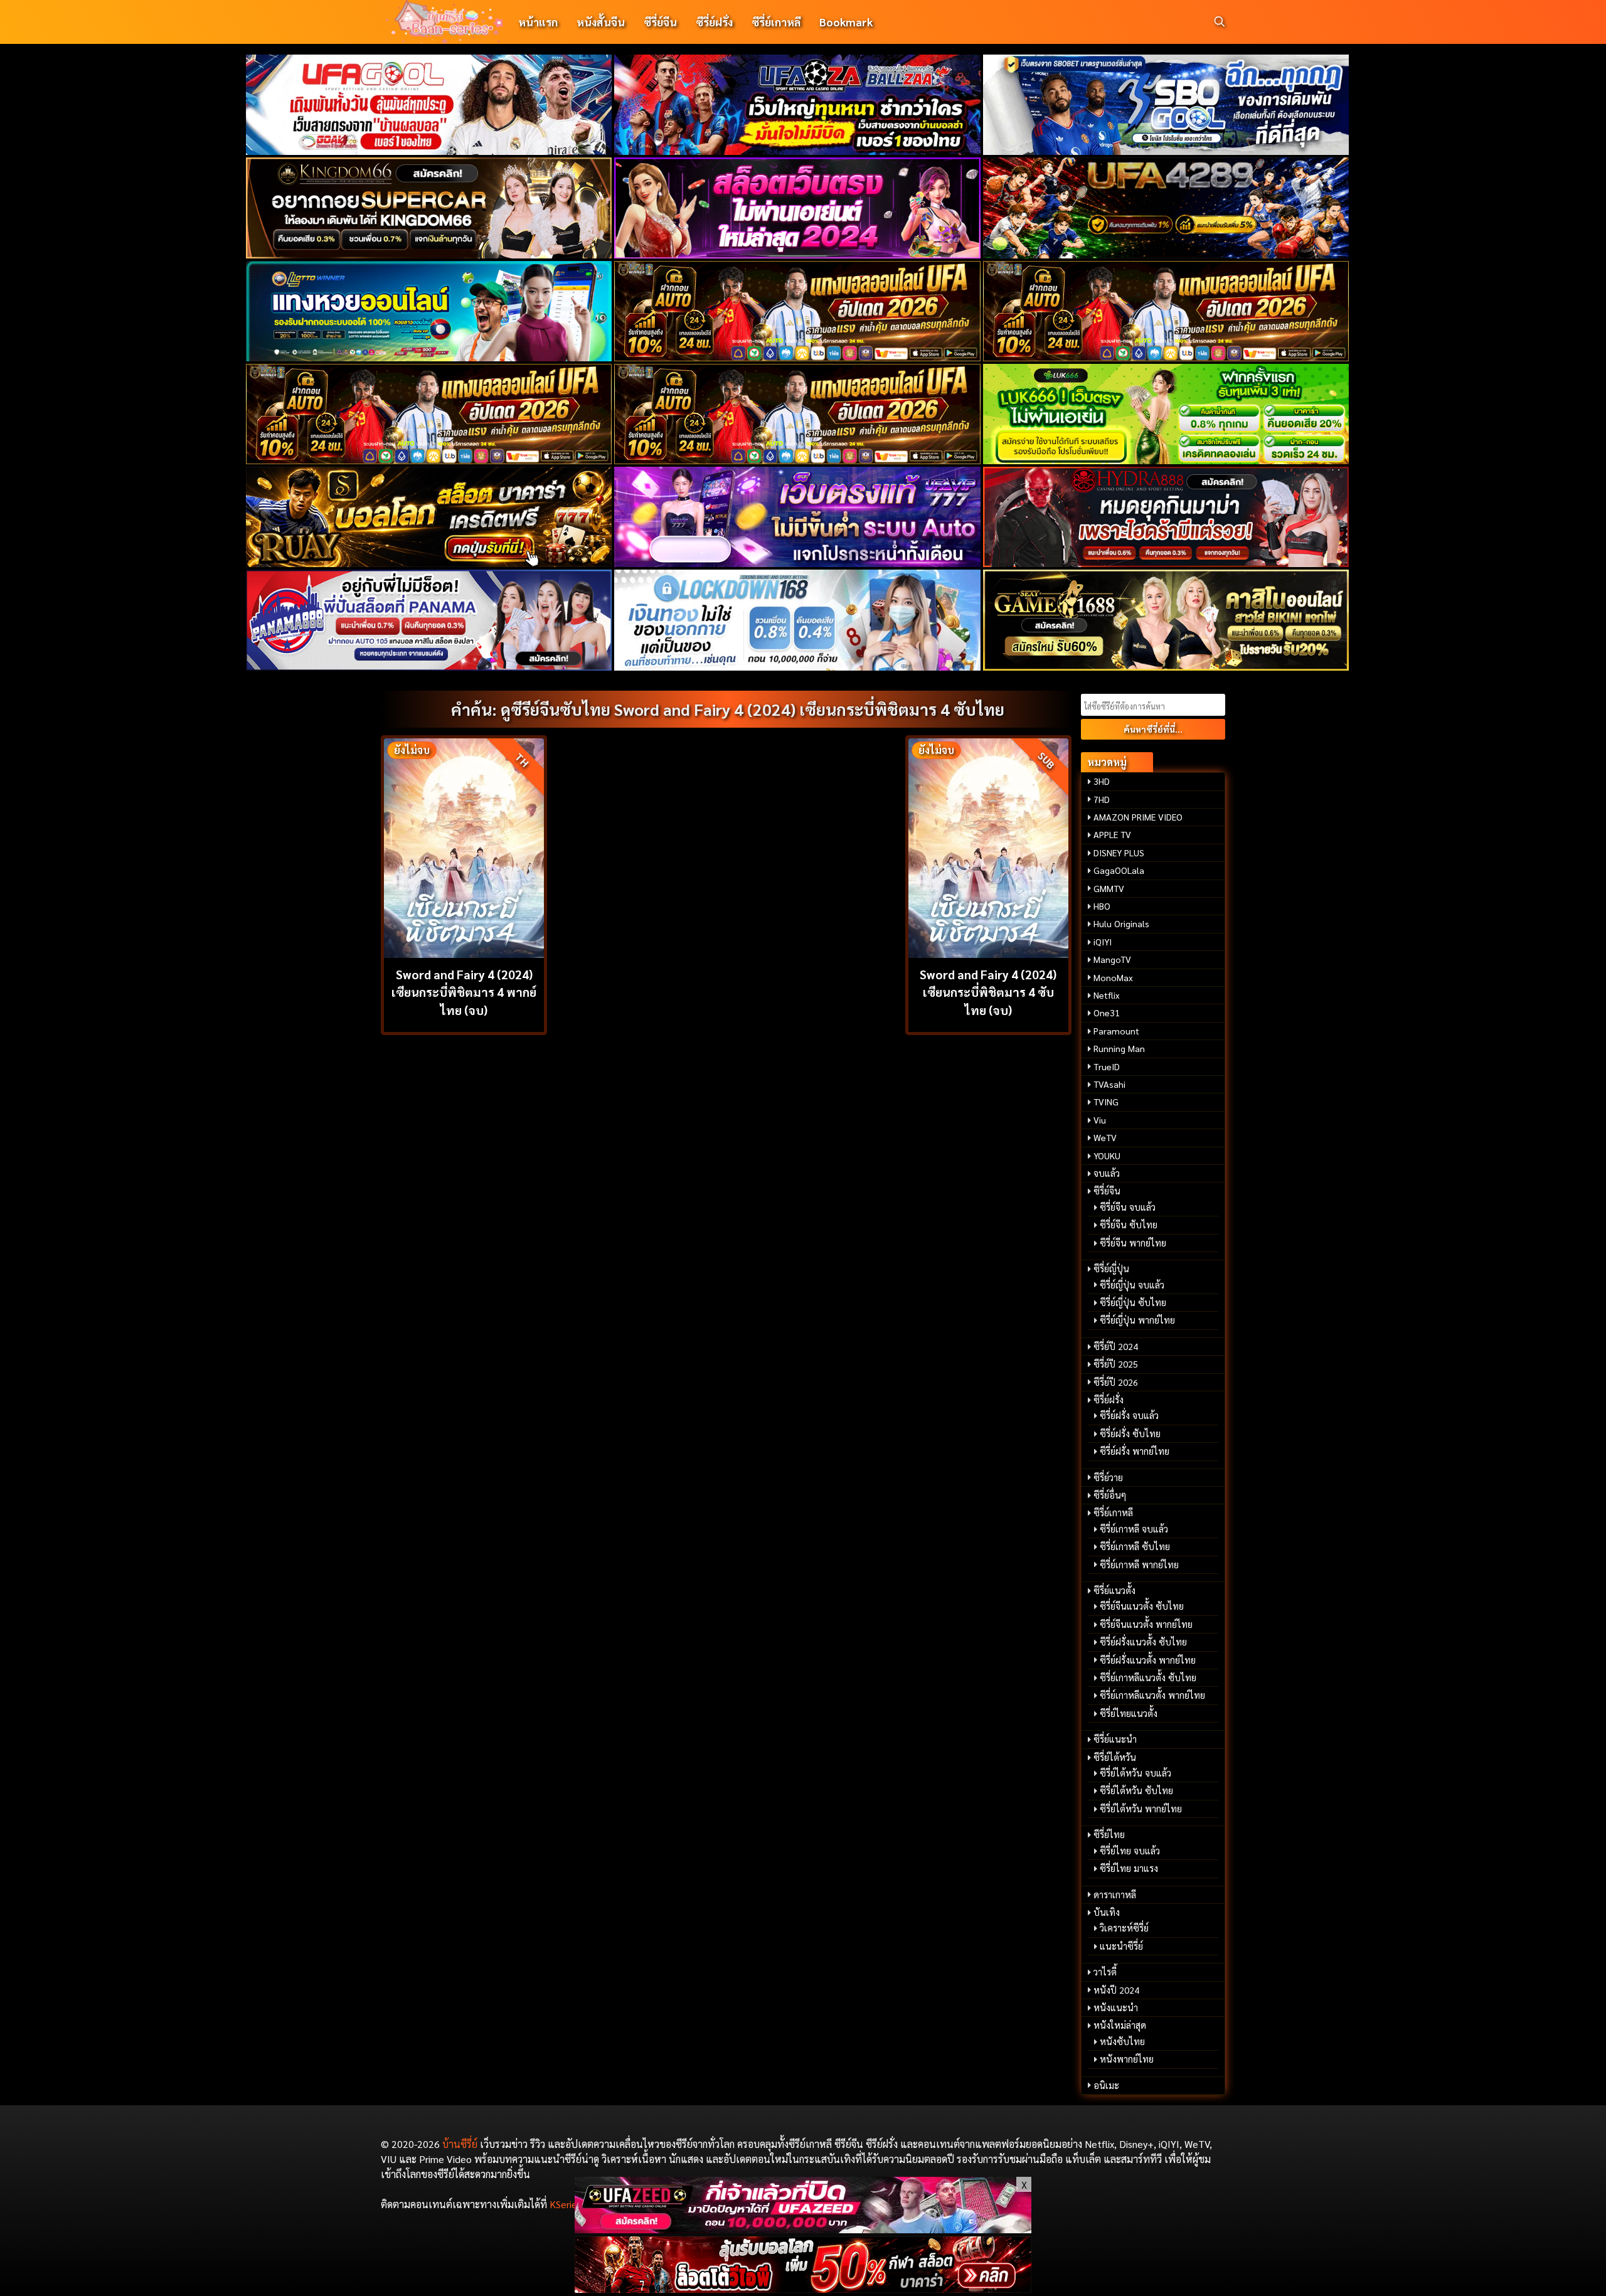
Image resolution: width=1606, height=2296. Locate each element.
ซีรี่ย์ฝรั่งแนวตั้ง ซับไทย (1143, 1642)
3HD (1102, 781)
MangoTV (1112, 959)
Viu (1100, 1120)
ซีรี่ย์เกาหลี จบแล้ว (1134, 1529)
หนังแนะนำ (1116, 2007)
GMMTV (1109, 888)
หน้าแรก (538, 22)
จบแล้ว (1107, 1173)
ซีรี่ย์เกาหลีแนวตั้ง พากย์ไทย (1152, 1695)
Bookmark (846, 22)
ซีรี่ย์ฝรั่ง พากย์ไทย (1135, 1451)
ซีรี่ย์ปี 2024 (1116, 1346)
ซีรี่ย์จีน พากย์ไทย (1133, 1243)
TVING (1106, 1102)
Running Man (1119, 1048)
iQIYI (1103, 942)
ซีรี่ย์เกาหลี (776, 22)
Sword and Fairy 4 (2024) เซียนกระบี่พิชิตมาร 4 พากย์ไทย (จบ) (464, 992)
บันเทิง (1107, 1912)
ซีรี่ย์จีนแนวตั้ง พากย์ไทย (1146, 1624)
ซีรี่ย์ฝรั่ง (714, 22)
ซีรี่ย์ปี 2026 (1116, 1382)
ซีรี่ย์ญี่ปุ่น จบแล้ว (1132, 1285)
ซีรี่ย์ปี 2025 (1116, 1364)
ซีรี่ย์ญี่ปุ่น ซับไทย (1133, 1302)
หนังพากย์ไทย (1127, 2059)
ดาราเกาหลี (1115, 1895)
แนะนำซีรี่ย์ (1121, 1946)
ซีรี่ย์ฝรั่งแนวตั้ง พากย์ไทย (1148, 1660)
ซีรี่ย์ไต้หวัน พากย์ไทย (1141, 1809)
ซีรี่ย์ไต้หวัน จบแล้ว (1135, 1773)
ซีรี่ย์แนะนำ (1115, 1739)
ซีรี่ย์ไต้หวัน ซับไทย (1136, 1790)
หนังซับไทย (1122, 2041)
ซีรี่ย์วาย (1108, 1477)
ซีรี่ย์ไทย (1109, 1834)
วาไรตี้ (1105, 1972)
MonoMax (1113, 977)
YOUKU (1107, 1156)
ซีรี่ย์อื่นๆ (1110, 1495)
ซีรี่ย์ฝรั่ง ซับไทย (1130, 1433)
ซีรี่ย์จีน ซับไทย (1129, 1225)
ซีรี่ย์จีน (660, 22)
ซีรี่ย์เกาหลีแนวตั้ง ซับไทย (1148, 1677)
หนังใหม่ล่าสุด (1120, 2025)
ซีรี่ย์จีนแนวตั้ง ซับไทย (1142, 1606)
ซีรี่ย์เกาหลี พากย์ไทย (1139, 1565)
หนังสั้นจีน (601, 22)
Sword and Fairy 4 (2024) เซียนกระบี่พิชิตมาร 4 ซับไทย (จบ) (988, 992)
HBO (1102, 906)
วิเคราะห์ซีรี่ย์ (1124, 1928)
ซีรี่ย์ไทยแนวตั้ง (1129, 1713)
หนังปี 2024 (1116, 1990)
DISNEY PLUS (1119, 853)
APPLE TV (1112, 834)
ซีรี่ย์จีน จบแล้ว (1128, 1207)
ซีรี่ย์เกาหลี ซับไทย (1135, 1546)
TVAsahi (1109, 1084)
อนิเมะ (1106, 2085)
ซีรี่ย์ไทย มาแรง (1129, 1868)
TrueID (1107, 1066)
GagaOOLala (1119, 870)
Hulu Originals (1121, 923)
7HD (1102, 799)
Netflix (1107, 995)
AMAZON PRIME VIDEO (1138, 817)
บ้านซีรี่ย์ (460, 2144)
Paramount (1116, 1031)
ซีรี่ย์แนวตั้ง (1114, 1590)
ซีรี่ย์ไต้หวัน (1115, 1757)
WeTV (1105, 1137)
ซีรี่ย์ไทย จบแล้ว (1130, 1851)
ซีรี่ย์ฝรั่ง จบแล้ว (1129, 1415)
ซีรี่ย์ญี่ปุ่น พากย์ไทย (1137, 1320)
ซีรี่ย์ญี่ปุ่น (1111, 1268)
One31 (1107, 1012)
